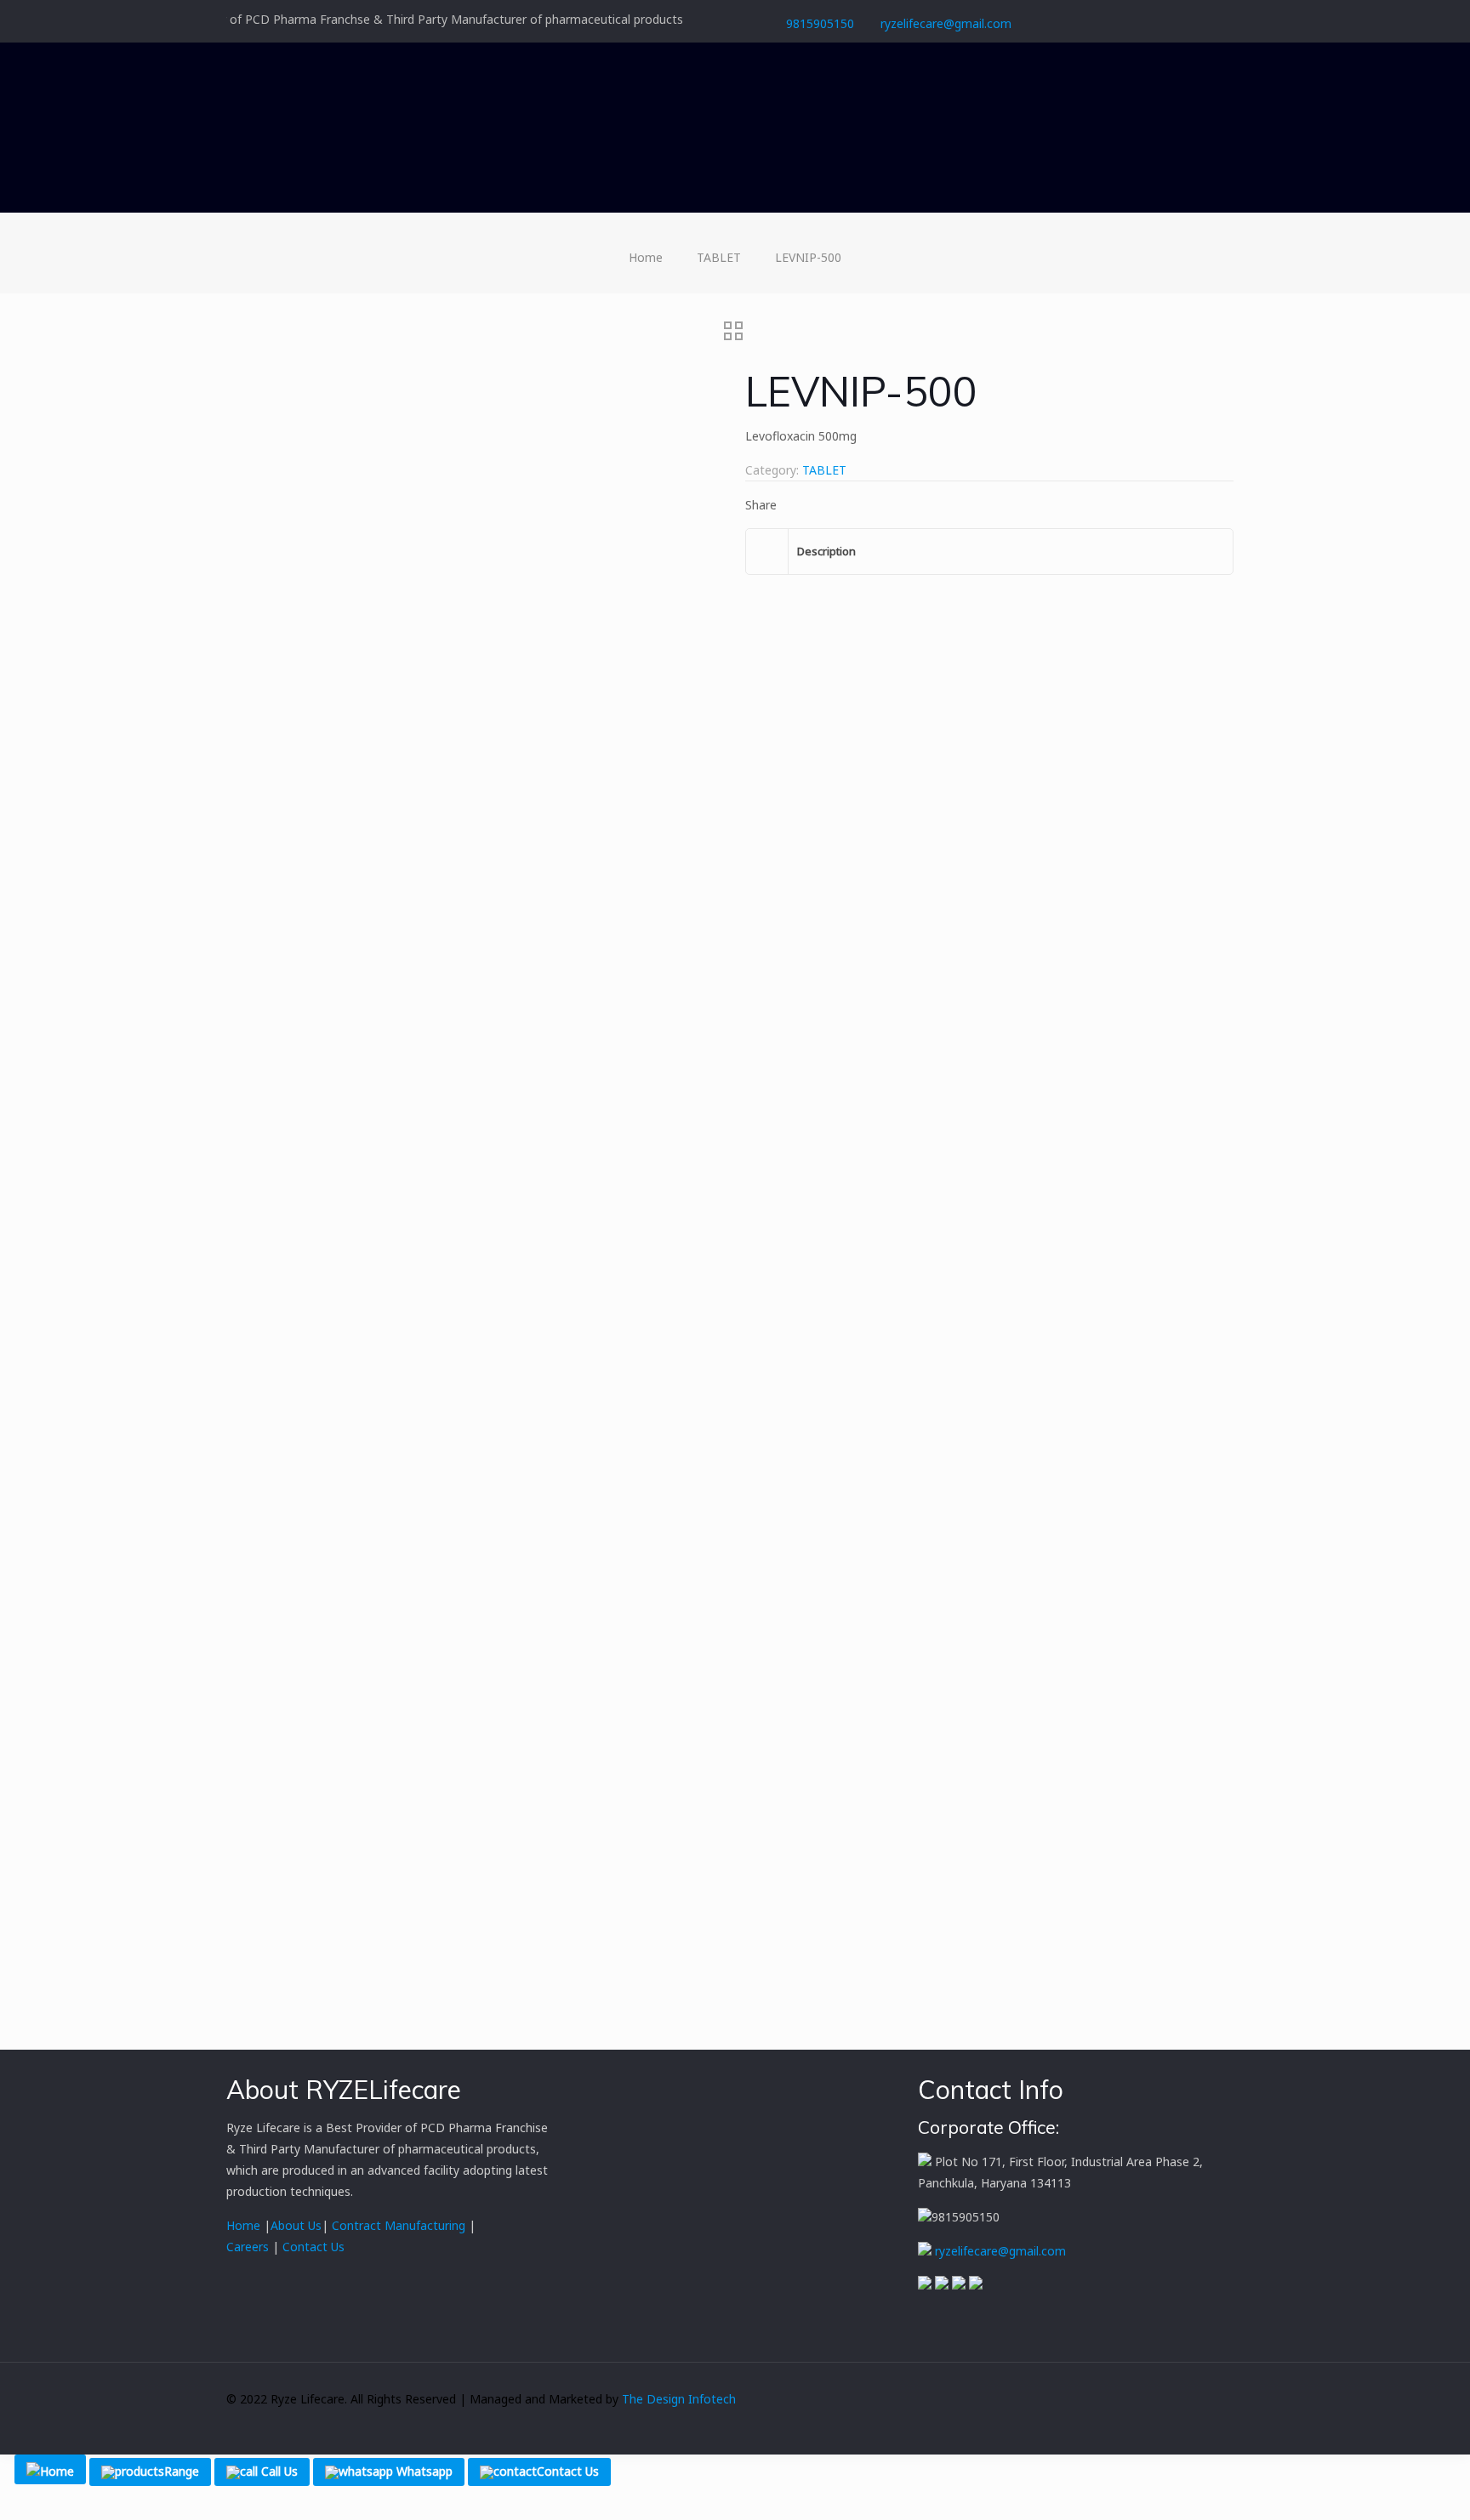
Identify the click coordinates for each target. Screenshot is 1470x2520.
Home (646, 257)
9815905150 (820, 23)
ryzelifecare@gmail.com (946, 23)
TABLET (719, 257)
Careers (249, 2247)
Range (182, 2471)
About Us (296, 2225)
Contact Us (312, 2247)
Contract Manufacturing (399, 2225)
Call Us (278, 2471)
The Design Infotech (679, 2399)
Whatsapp (423, 2471)
